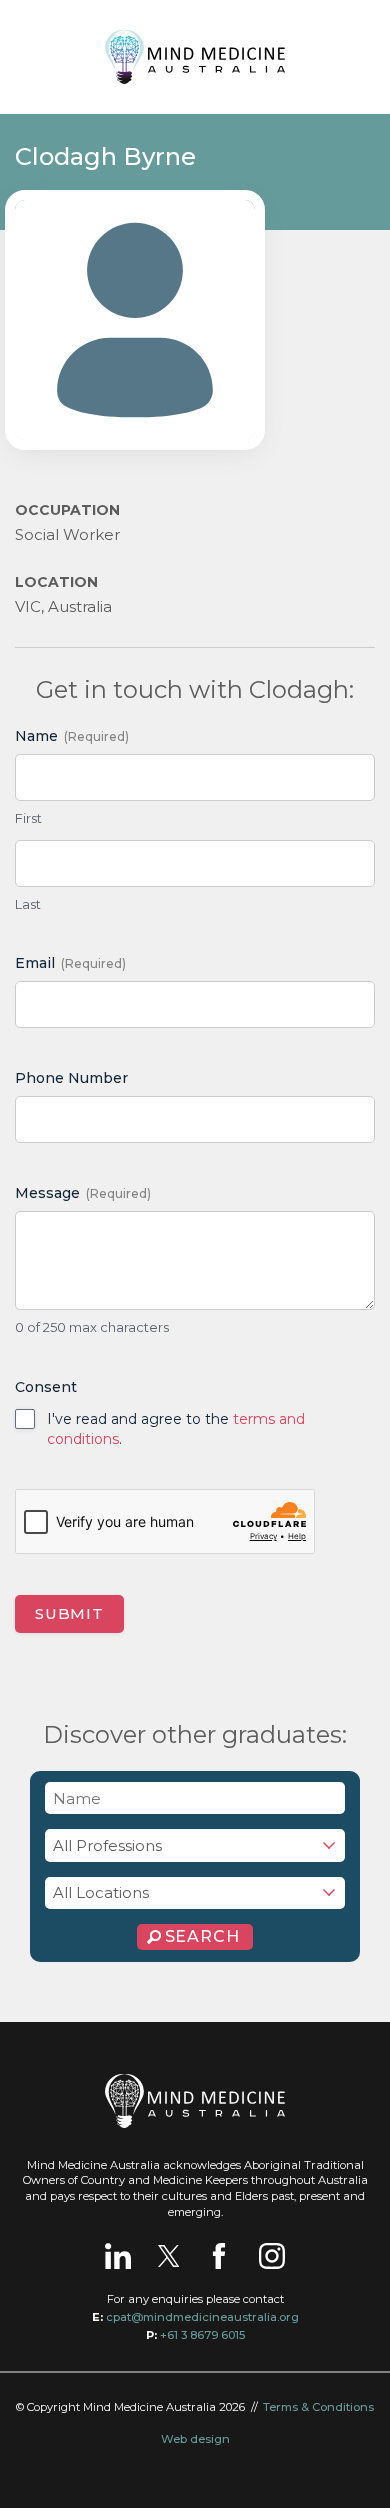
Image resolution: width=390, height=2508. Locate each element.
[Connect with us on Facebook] (219, 2256)
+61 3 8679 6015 (202, 2335)
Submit (69, 1613)
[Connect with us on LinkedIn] (118, 2256)
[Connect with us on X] (169, 2256)
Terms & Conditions (318, 2407)
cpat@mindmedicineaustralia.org (202, 2317)
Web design (195, 2439)
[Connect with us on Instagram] (272, 2256)
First (28, 818)
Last (28, 904)
